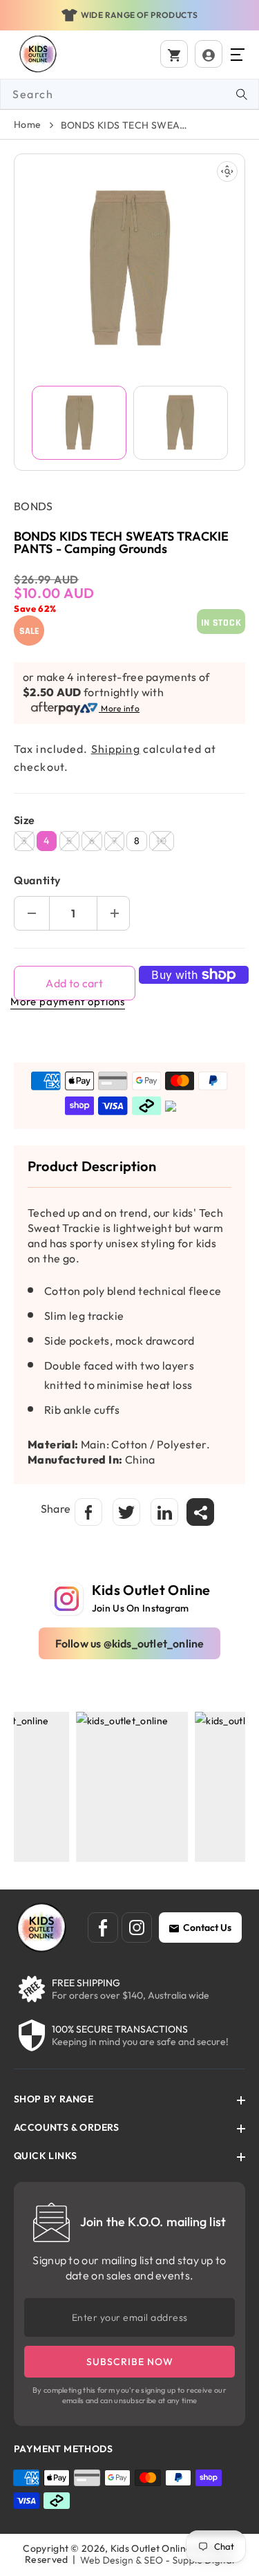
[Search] (242, 94)
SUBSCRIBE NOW (130, 2362)
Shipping (116, 749)
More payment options (68, 1001)
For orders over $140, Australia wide (131, 1995)
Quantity (37, 880)
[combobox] (129, 94)
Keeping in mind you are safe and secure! (140, 2042)
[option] (129, 15)
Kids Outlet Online (151, 2548)
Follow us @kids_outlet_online (130, 1643)
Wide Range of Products (140, 15)
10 (165, 842)
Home (28, 124)
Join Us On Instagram (141, 1608)
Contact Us (207, 1928)
